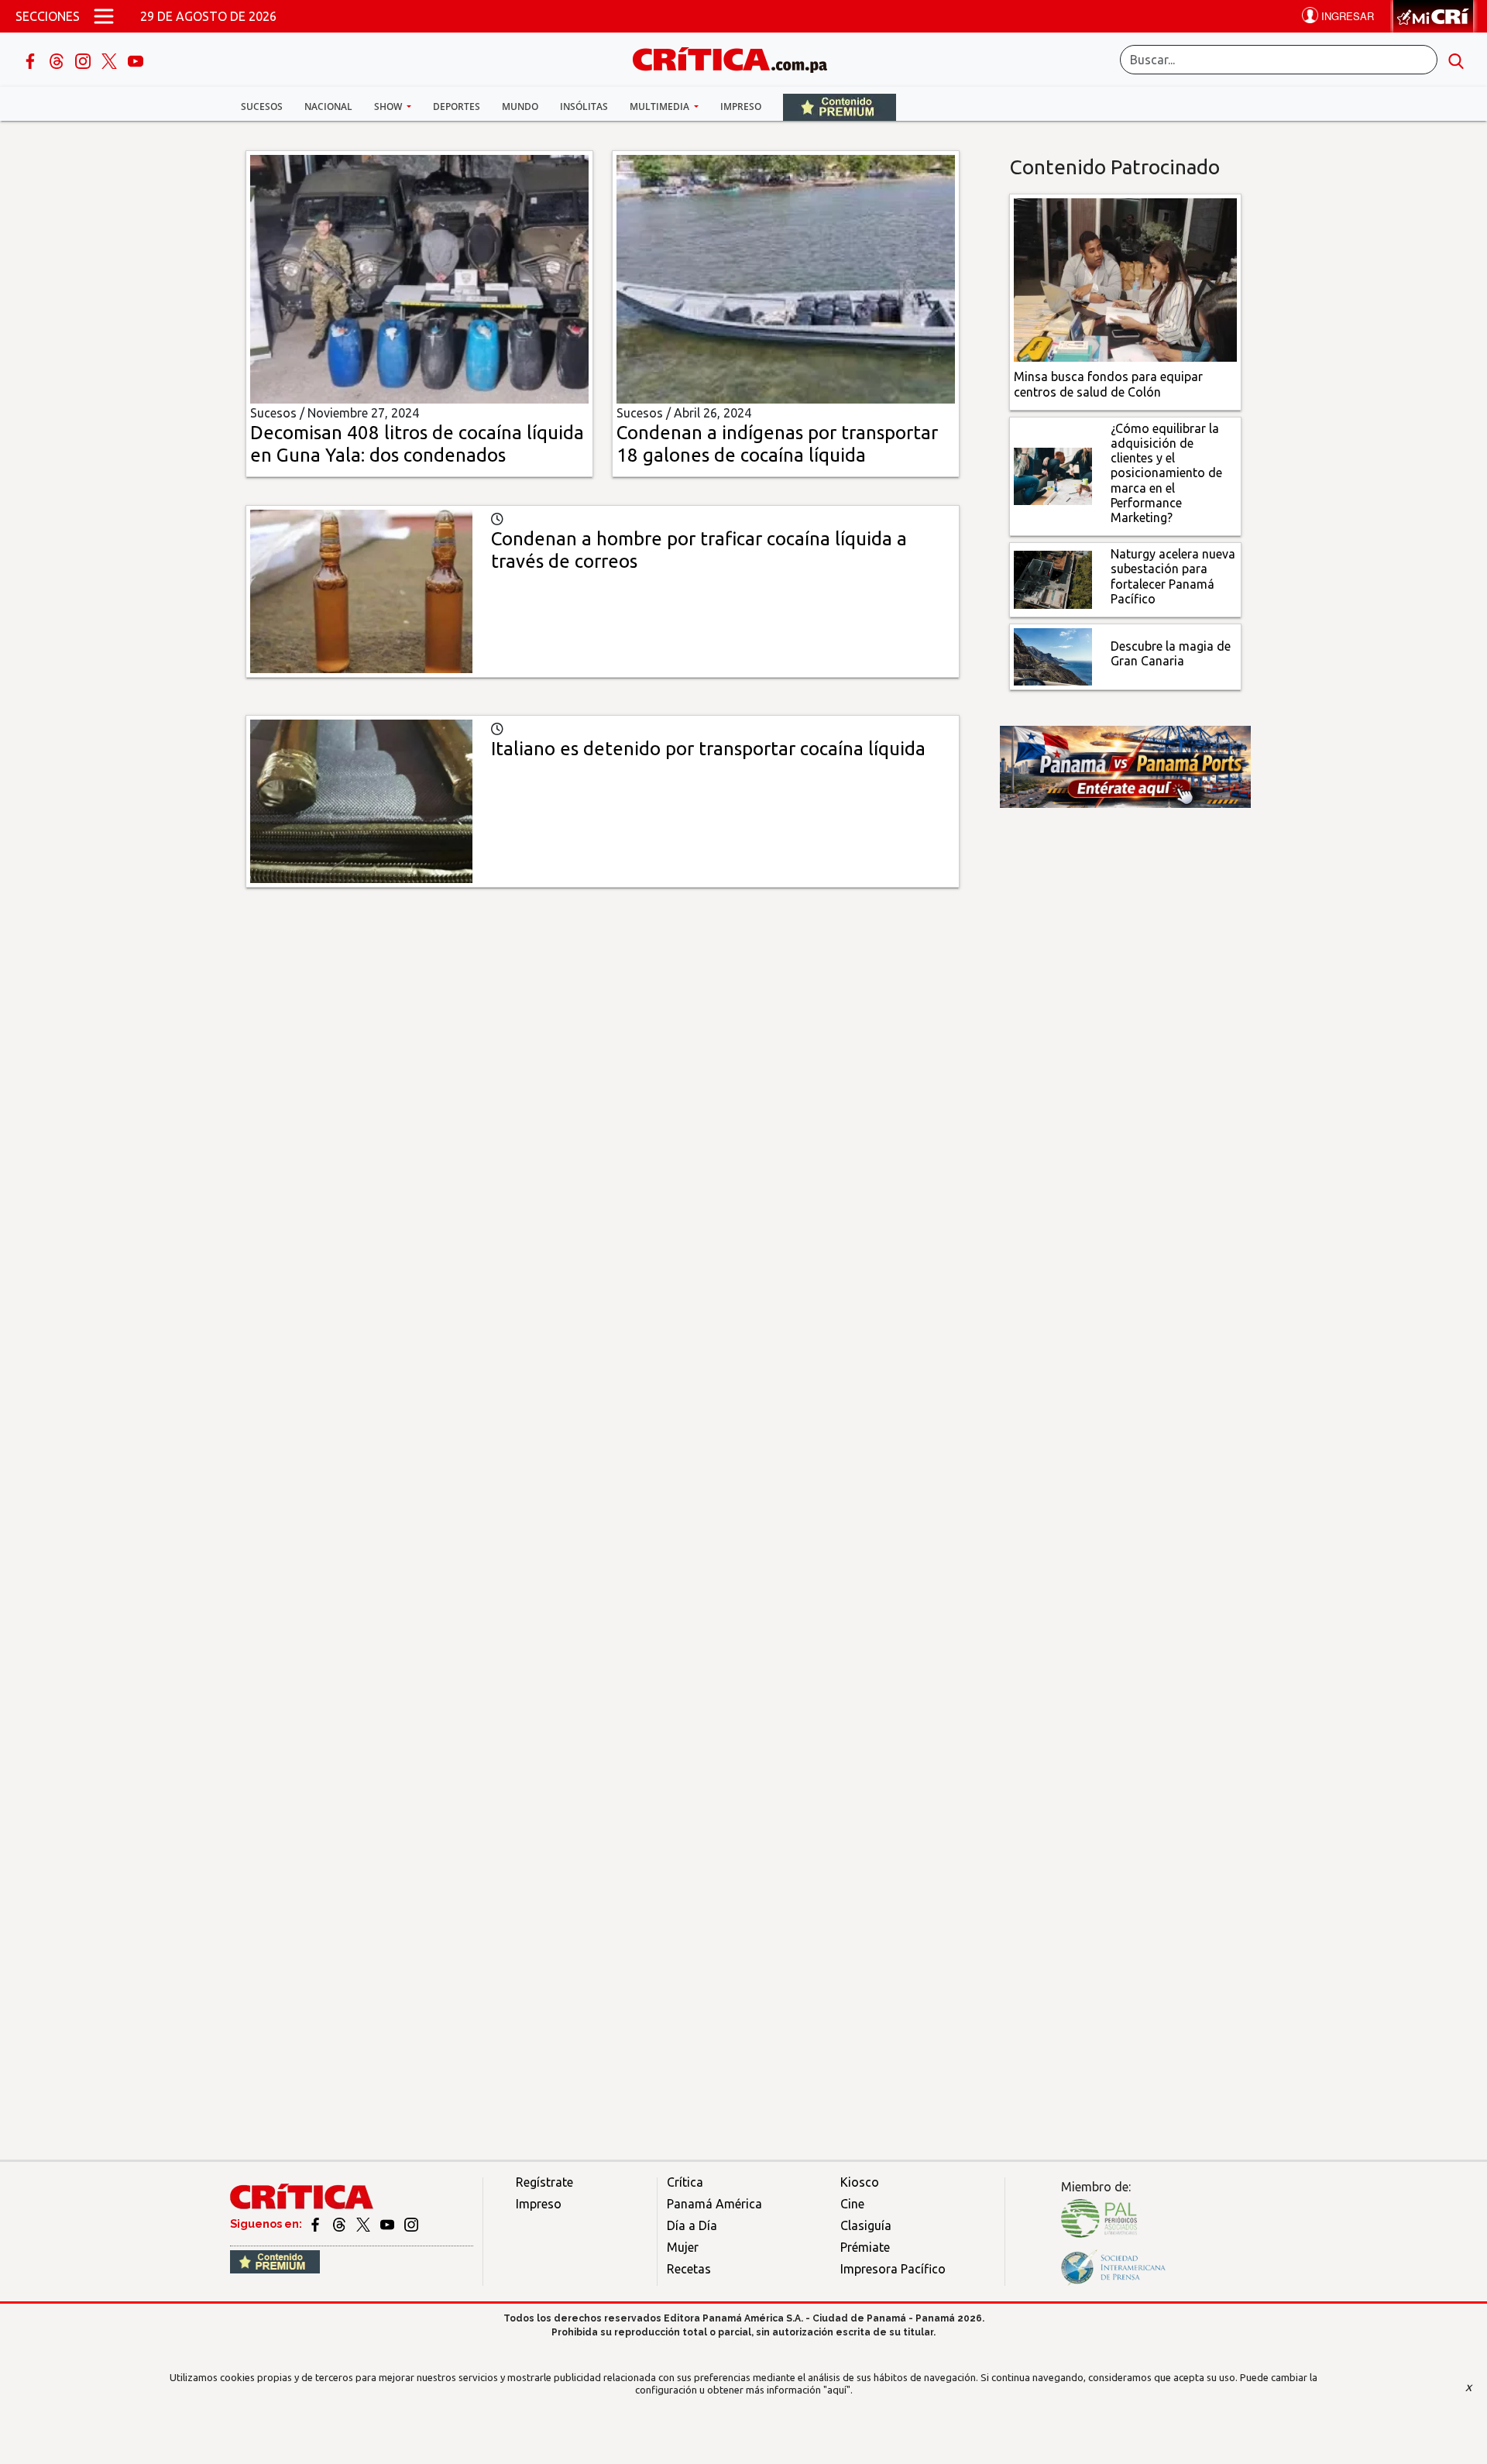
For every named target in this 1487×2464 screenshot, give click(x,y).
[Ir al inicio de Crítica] (737, 58)
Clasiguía (866, 2225)
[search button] (1456, 60)
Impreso (741, 107)
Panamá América (714, 2204)
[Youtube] (136, 60)
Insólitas (584, 107)
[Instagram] (84, 60)
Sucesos (262, 107)
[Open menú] (104, 16)
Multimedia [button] (661, 107)
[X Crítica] (111, 60)
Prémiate (865, 2247)
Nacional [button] (328, 107)
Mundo (520, 107)
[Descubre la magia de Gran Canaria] (1053, 655)
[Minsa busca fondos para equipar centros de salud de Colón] (1126, 279)
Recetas (689, 2269)
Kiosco (860, 2182)
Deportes (457, 107)
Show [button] (389, 107)
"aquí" (837, 2390)
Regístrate (544, 2182)
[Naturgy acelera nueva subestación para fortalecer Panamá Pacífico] (1053, 579)
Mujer (683, 2247)
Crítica (685, 2182)
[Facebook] (32, 60)
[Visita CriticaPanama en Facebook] (316, 2224)
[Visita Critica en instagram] (411, 2224)
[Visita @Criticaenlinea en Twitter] (340, 2224)
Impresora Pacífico (893, 2269)
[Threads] (58, 60)
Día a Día (692, 2225)
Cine (852, 2204)
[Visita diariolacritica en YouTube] (388, 2224)
